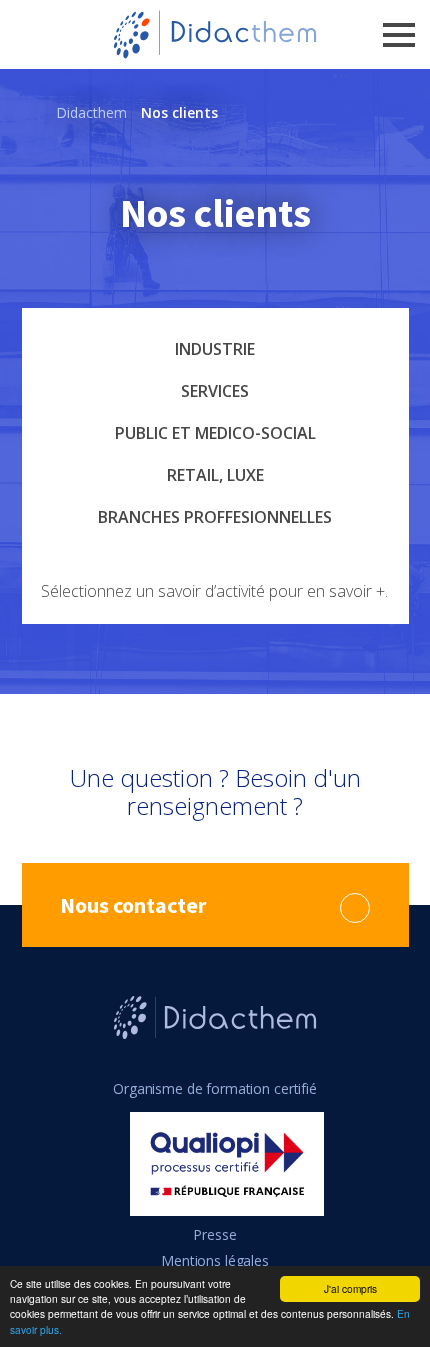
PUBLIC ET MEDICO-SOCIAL (215, 433)
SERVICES (215, 391)
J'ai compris (350, 1288)
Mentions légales (215, 1260)
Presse (214, 1234)
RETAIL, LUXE (215, 475)
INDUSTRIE (215, 349)
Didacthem (91, 112)
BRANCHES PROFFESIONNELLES (215, 517)
